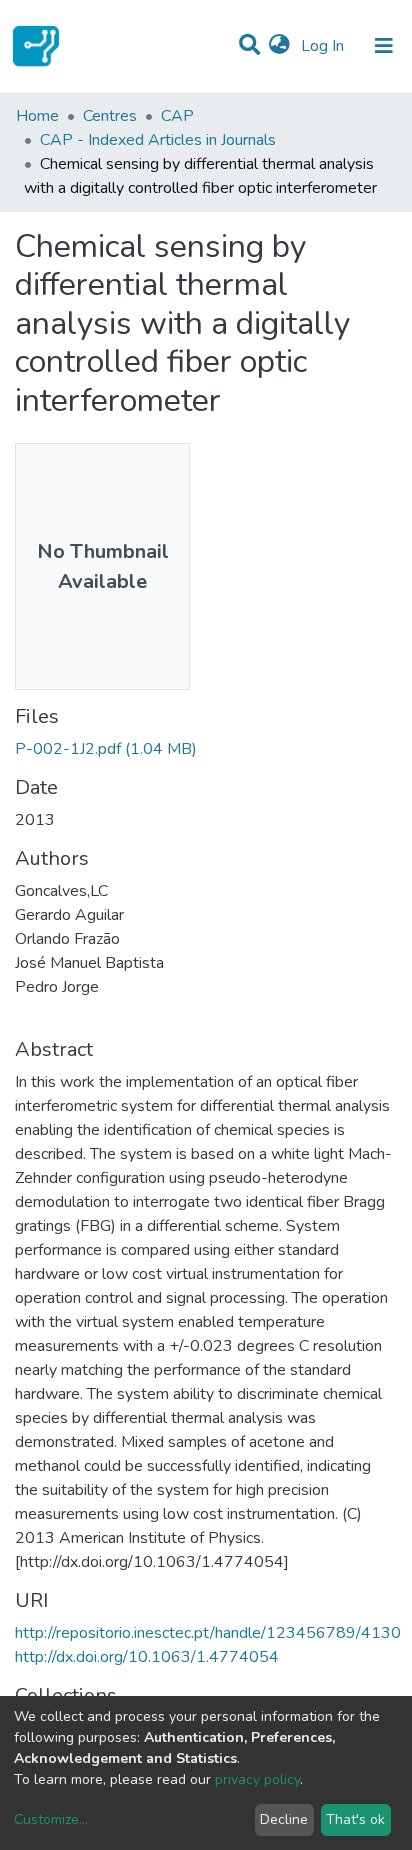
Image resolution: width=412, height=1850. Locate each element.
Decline (284, 1819)
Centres (110, 116)
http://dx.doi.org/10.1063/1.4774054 (147, 1657)
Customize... (51, 1819)
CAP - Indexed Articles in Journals (158, 140)
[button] (279, 46)
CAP (177, 116)
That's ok (355, 1819)
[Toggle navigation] (384, 46)
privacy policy (257, 1779)
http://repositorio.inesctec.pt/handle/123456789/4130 (208, 1633)
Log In (324, 46)
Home (37, 116)
